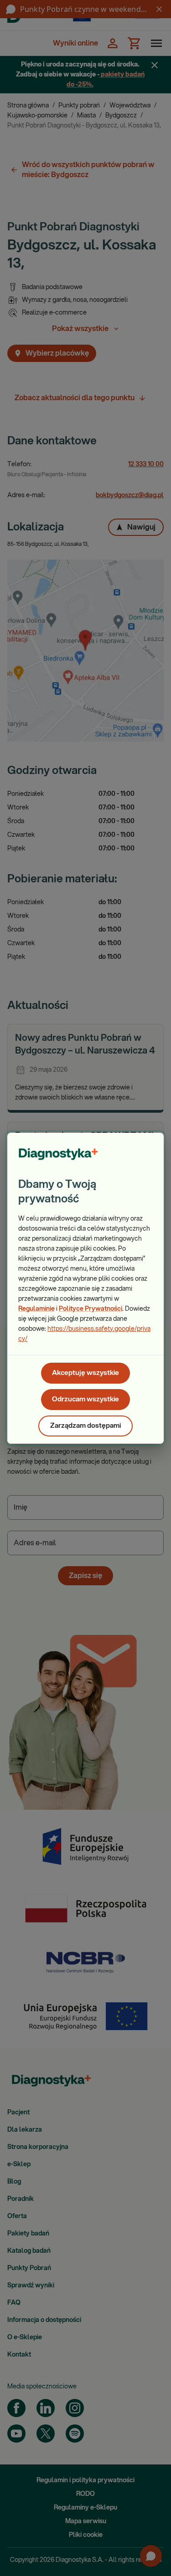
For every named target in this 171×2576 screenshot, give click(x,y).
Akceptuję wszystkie (85, 1373)
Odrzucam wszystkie (85, 1399)
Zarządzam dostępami (85, 1426)
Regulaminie (36, 1309)
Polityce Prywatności (91, 1309)
